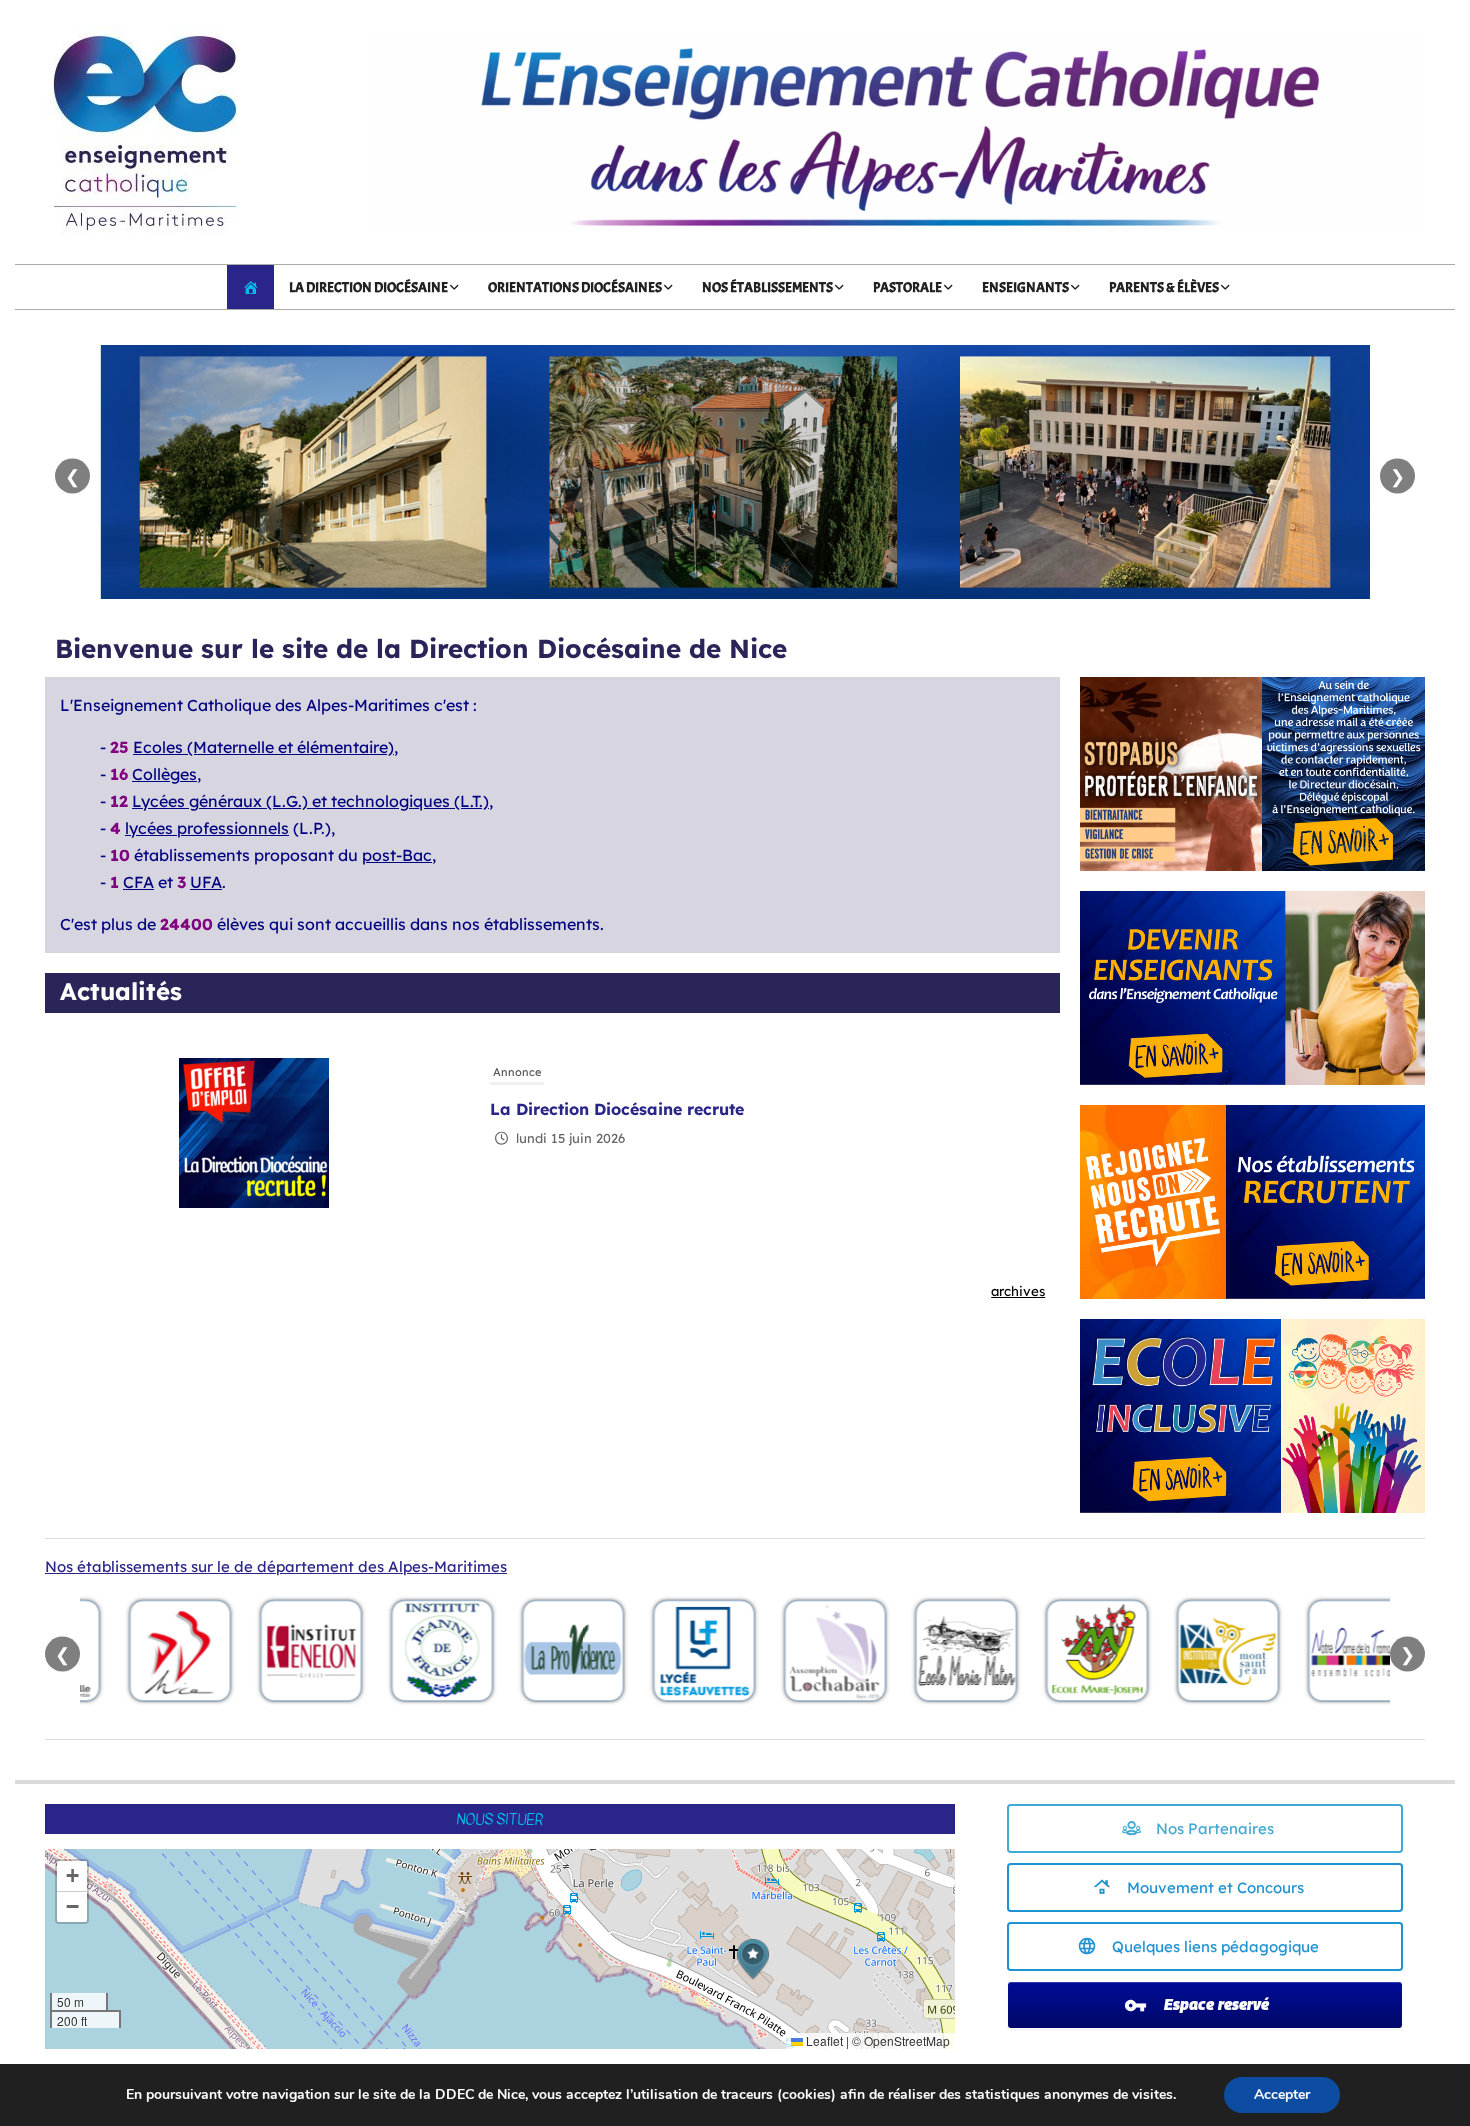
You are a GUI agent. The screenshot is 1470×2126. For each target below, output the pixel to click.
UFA (206, 882)
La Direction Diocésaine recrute (617, 1109)
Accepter (1282, 2094)
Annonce (517, 1072)
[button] (753, 1959)
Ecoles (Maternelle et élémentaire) (263, 747)
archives (1018, 1291)
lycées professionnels (207, 828)
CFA (138, 882)
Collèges (164, 774)
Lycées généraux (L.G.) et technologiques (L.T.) (310, 801)
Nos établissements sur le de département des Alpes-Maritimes (276, 1566)
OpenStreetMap (907, 2040)
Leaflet (823, 2040)
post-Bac (397, 855)
